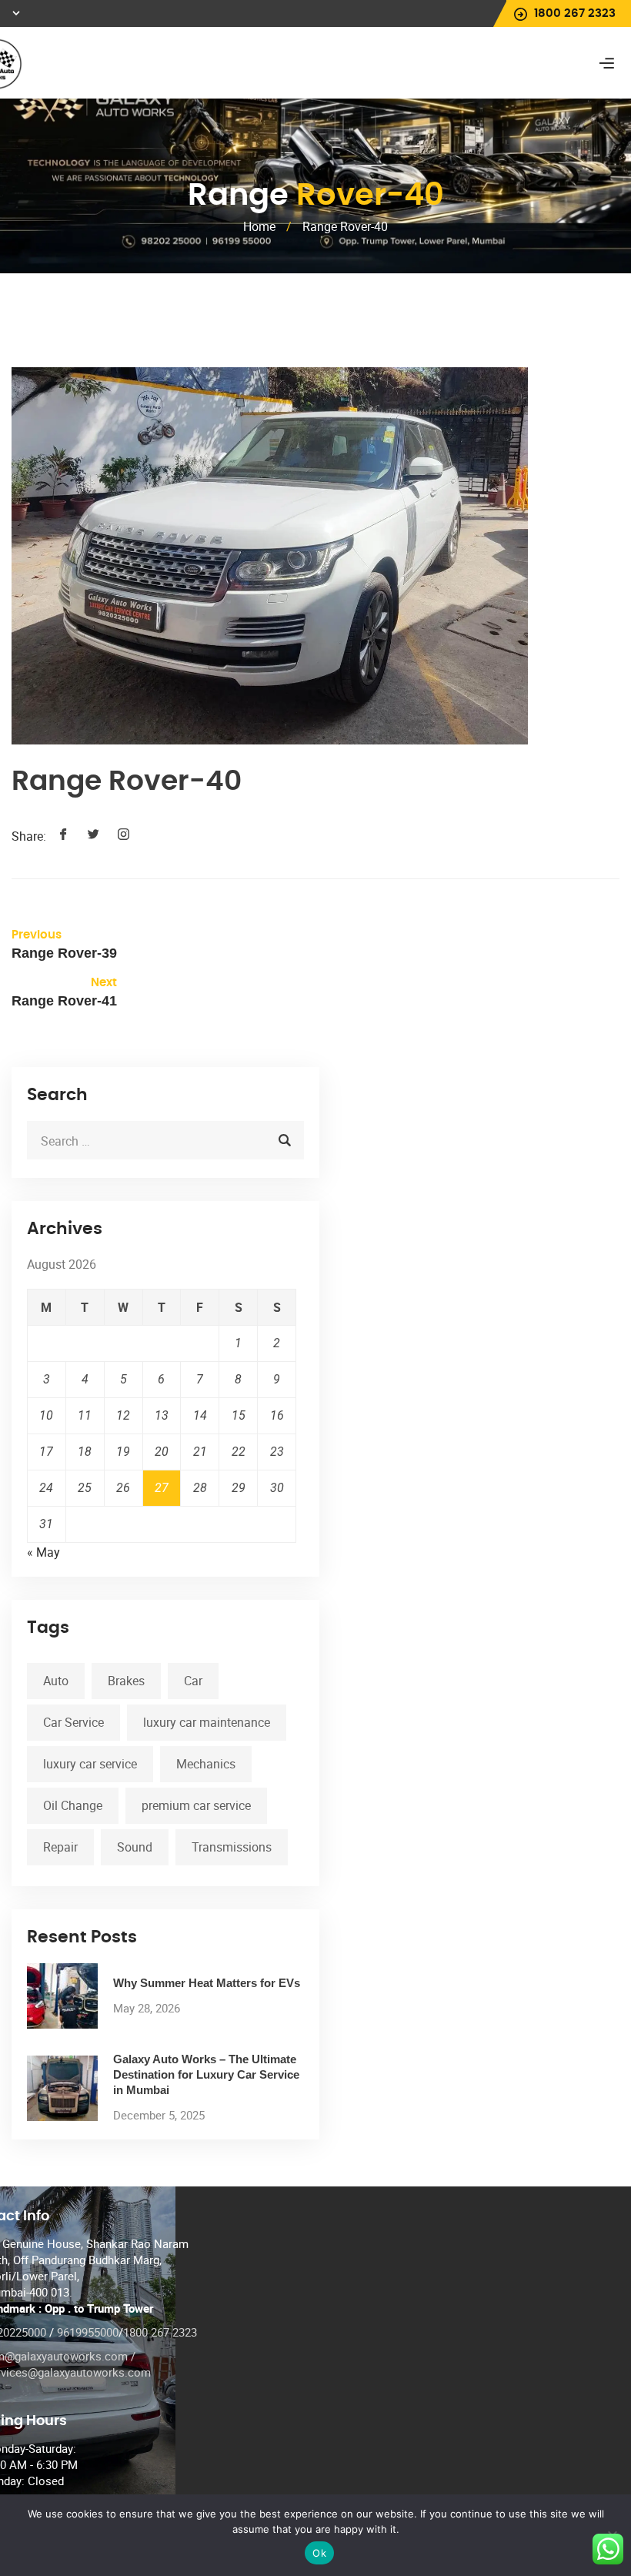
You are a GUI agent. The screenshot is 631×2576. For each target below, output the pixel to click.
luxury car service (90, 1764)
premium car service (196, 1805)
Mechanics (206, 1764)
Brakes (126, 1681)
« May (43, 1552)
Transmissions (232, 1847)
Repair (60, 1847)
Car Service (73, 1722)
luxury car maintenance (207, 1722)
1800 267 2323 (160, 2332)
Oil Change (73, 1805)
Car (193, 1681)
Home (259, 226)
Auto (56, 1681)
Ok (319, 2553)
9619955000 (88, 2332)
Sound (135, 1847)
